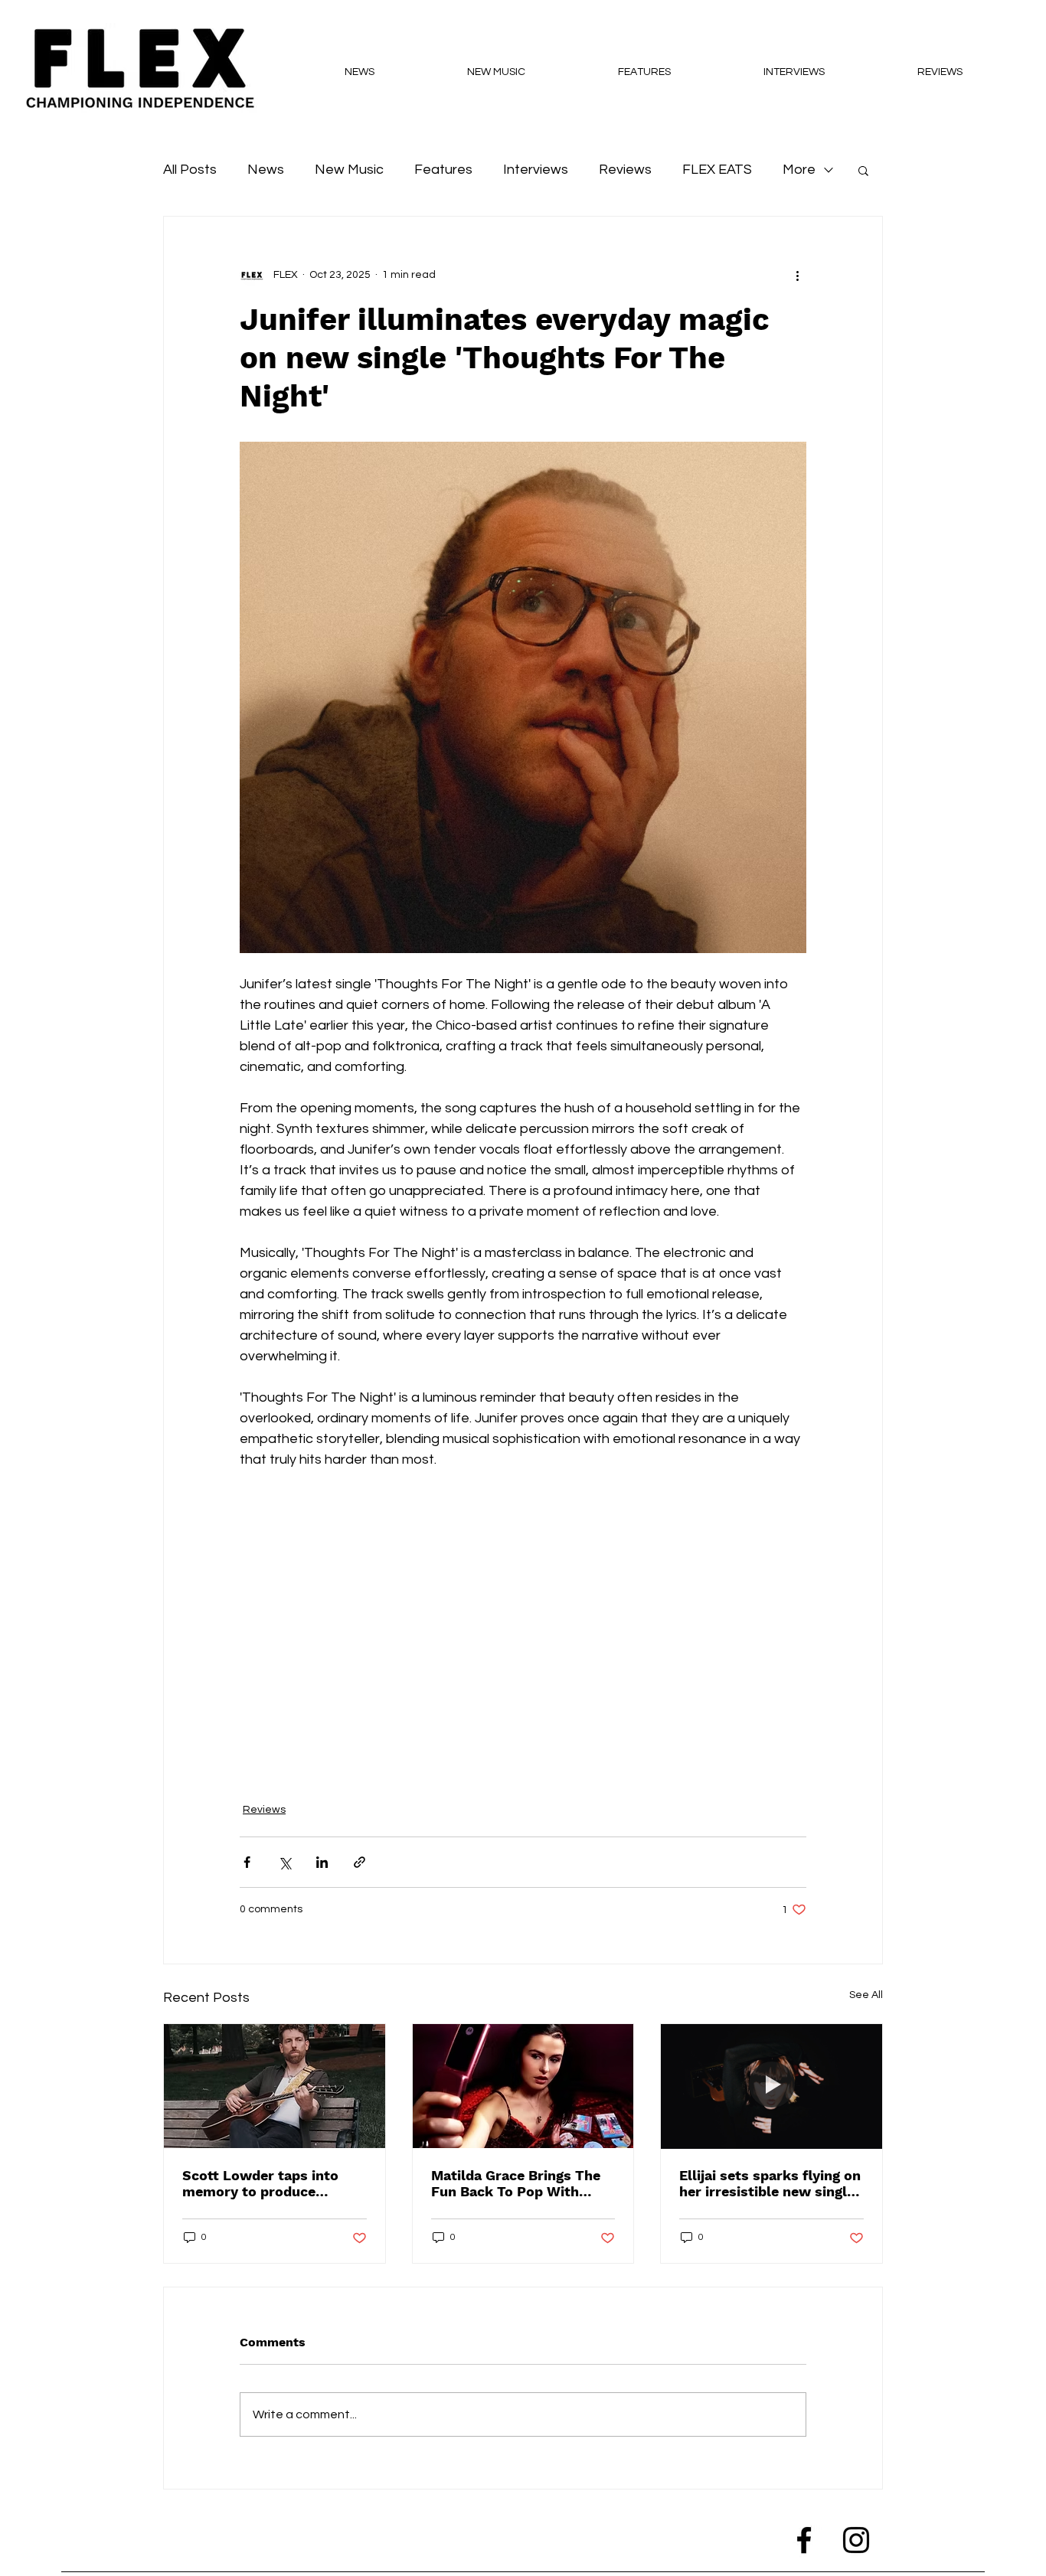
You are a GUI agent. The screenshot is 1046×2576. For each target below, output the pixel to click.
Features (443, 170)
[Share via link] (360, 1862)
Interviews (536, 170)
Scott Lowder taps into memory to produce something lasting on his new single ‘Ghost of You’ (267, 2183)
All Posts (190, 170)
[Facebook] (804, 2540)
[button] (863, 170)
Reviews (625, 170)
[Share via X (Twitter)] (284, 1862)
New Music (349, 170)
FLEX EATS (717, 170)
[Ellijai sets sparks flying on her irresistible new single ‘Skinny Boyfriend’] (771, 2086)
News (266, 170)
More (799, 170)
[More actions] (797, 275)
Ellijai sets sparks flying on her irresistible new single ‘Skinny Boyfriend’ (770, 2183)
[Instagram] (856, 2540)
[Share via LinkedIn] (322, 1862)
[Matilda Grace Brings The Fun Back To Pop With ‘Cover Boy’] (523, 2086)
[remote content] (523, 1627)
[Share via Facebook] (247, 1862)
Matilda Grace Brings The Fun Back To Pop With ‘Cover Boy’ (516, 2183)
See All (866, 1995)
